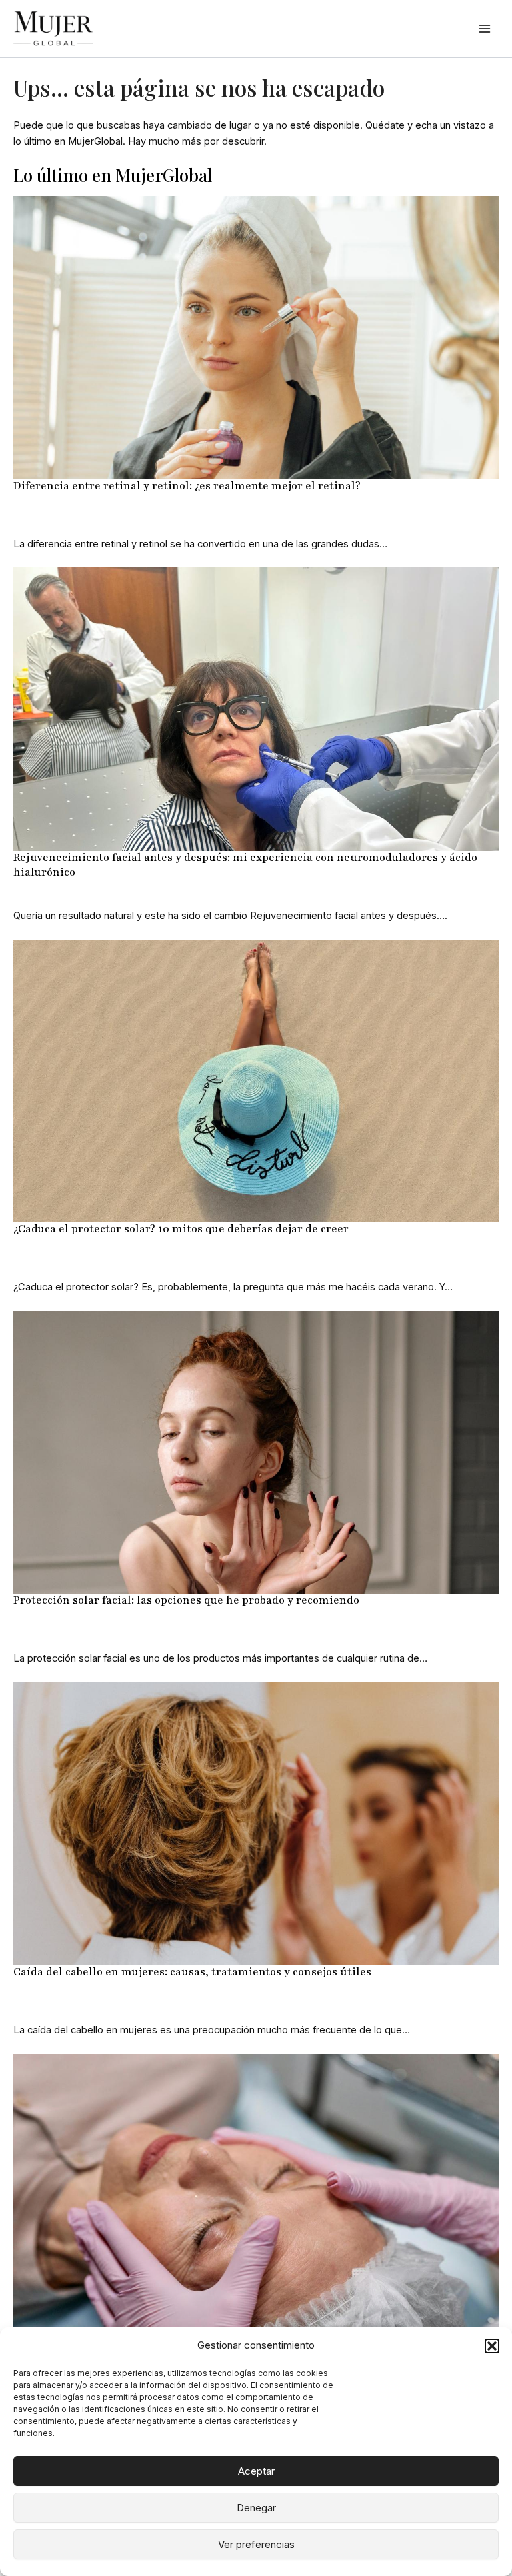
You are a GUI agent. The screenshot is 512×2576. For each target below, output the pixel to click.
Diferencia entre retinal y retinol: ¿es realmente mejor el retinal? (187, 486)
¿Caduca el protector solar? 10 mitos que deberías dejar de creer (181, 1229)
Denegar (256, 2508)
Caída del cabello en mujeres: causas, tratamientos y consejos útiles (192, 1972)
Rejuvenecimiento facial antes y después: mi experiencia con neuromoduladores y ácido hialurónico (245, 865)
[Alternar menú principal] (485, 29)
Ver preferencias (256, 2544)
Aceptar (256, 2471)
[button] (492, 2346)
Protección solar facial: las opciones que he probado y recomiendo (186, 1600)
